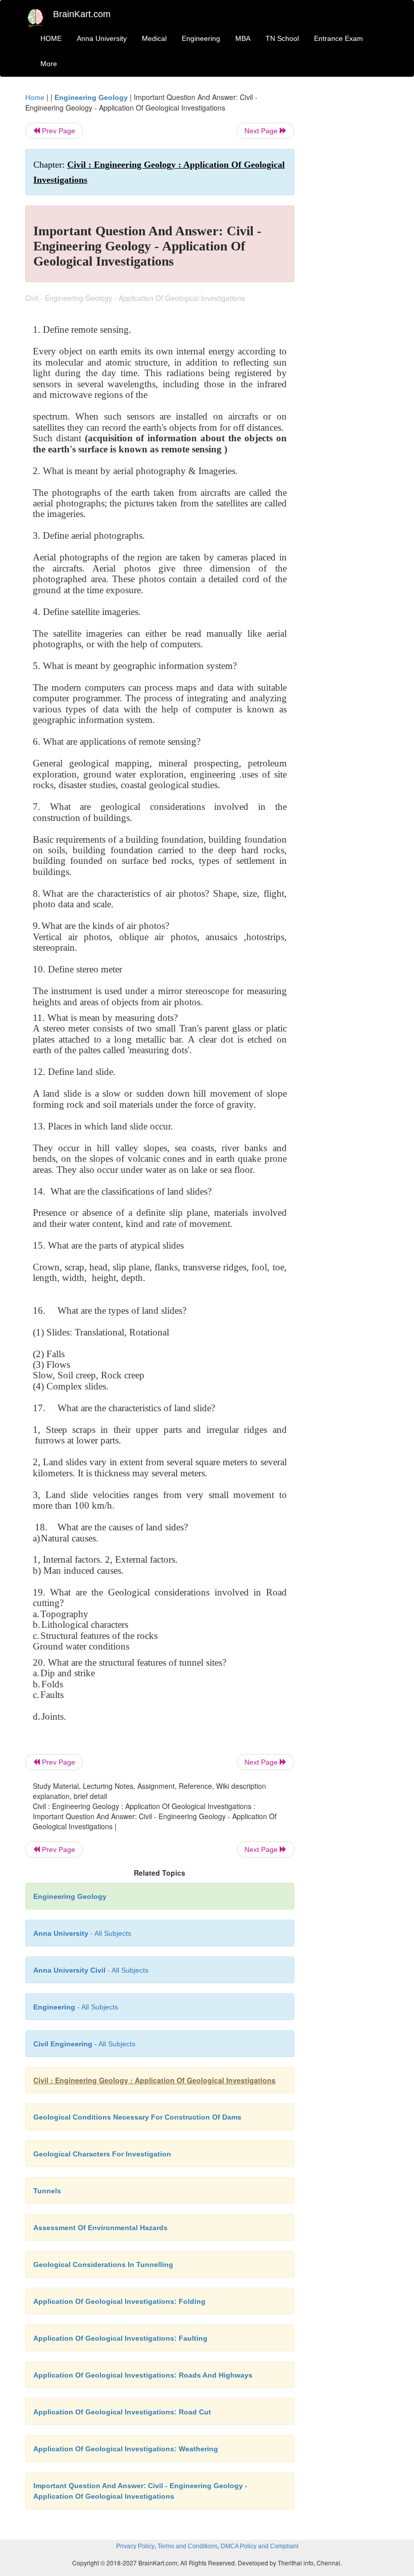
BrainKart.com (82, 14)
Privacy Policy (135, 2546)
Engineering (201, 38)
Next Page (262, 131)
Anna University (102, 38)
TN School (282, 38)
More (49, 64)
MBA (243, 38)
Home (35, 97)
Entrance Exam (339, 38)
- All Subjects (82, 1933)
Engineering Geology (91, 97)
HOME (51, 38)
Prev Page (58, 131)
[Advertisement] (349, 243)
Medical (154, 38)
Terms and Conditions (188, 2546)
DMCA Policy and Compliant (260, 2546)
